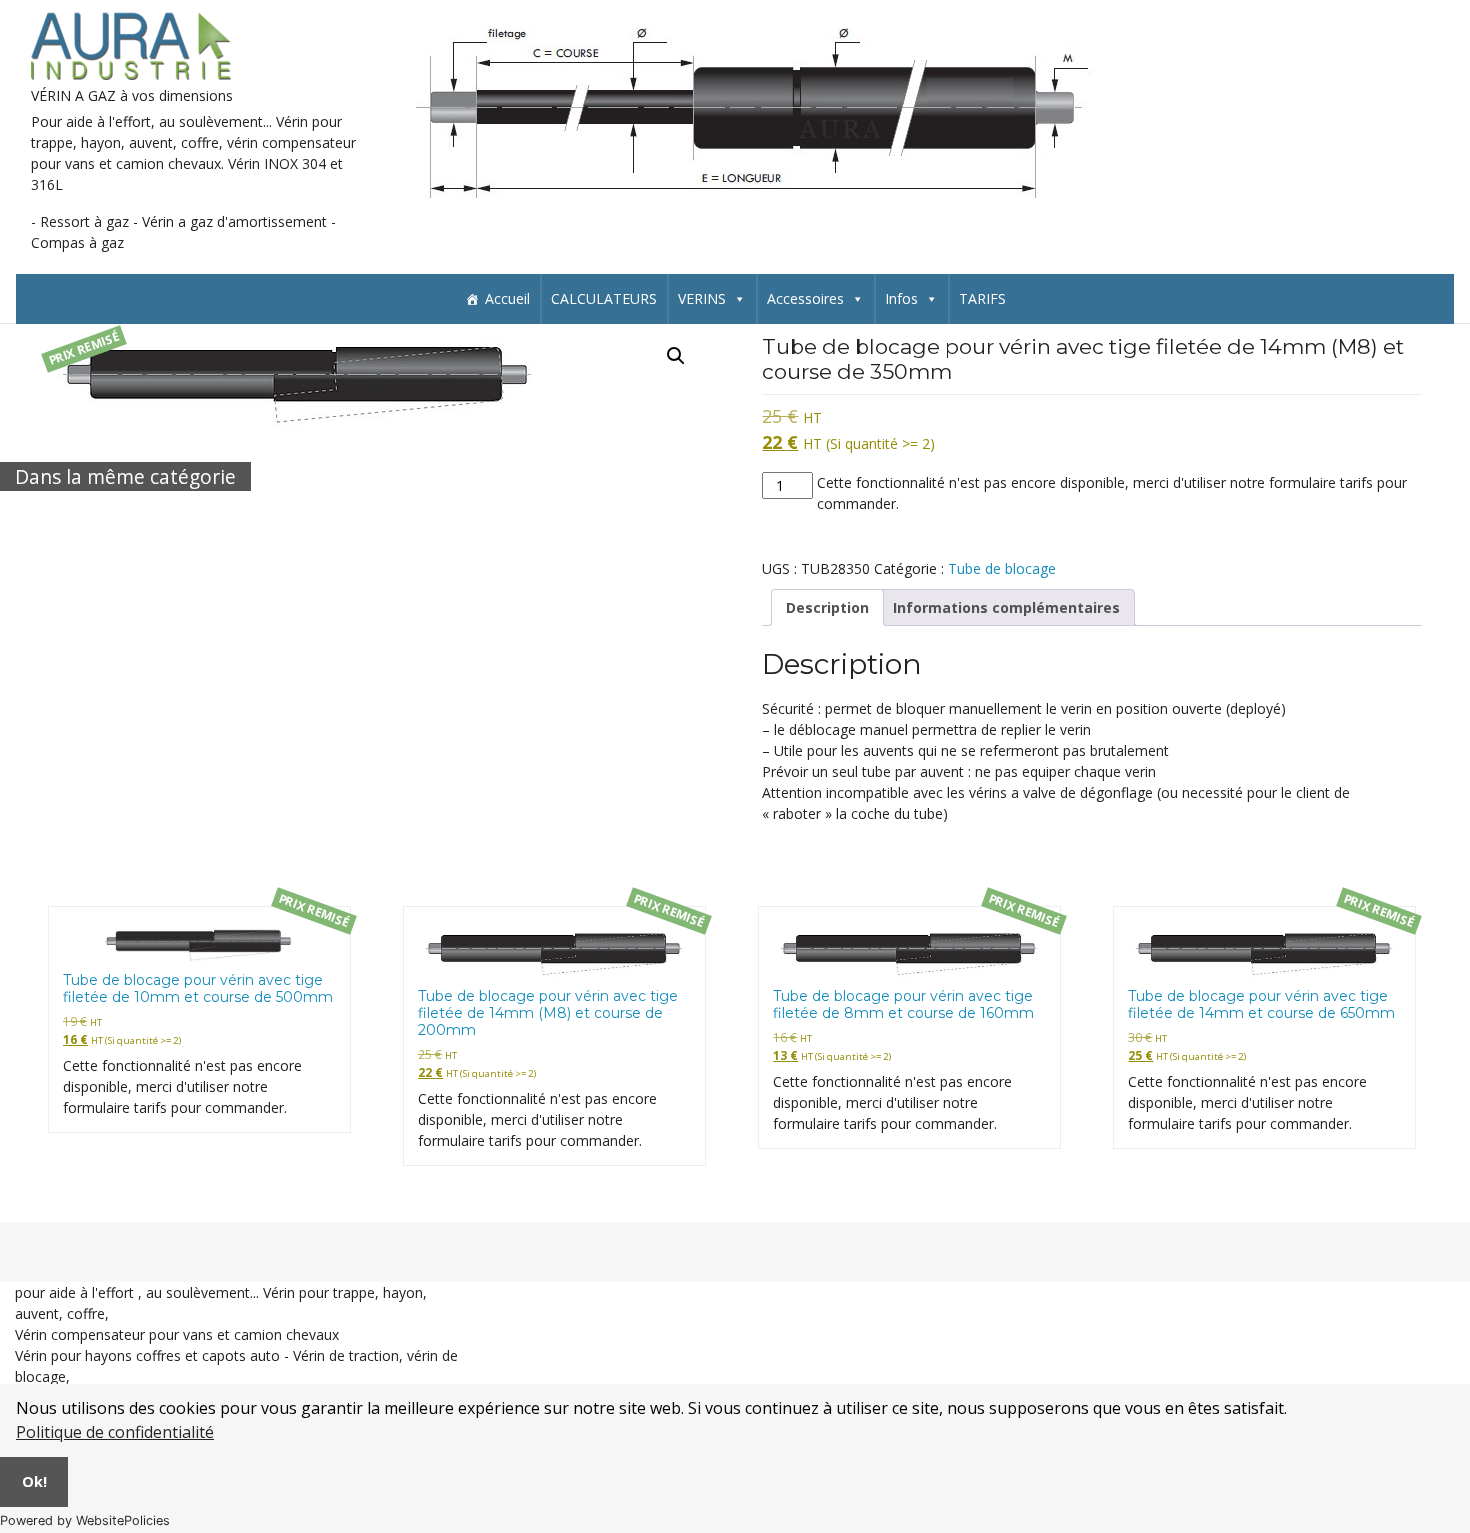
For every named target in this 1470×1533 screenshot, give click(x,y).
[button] (676, 356)
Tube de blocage (1002, 568)
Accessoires (805, 298)
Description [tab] (827, 607)
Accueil (507, 298)
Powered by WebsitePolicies (85, 1520)
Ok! (34, 1481)
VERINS (702, 298)
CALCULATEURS (604, 298)
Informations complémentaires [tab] (1006, 607)
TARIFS (982, 298)
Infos (901, 298)
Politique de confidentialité (115, 1432)
